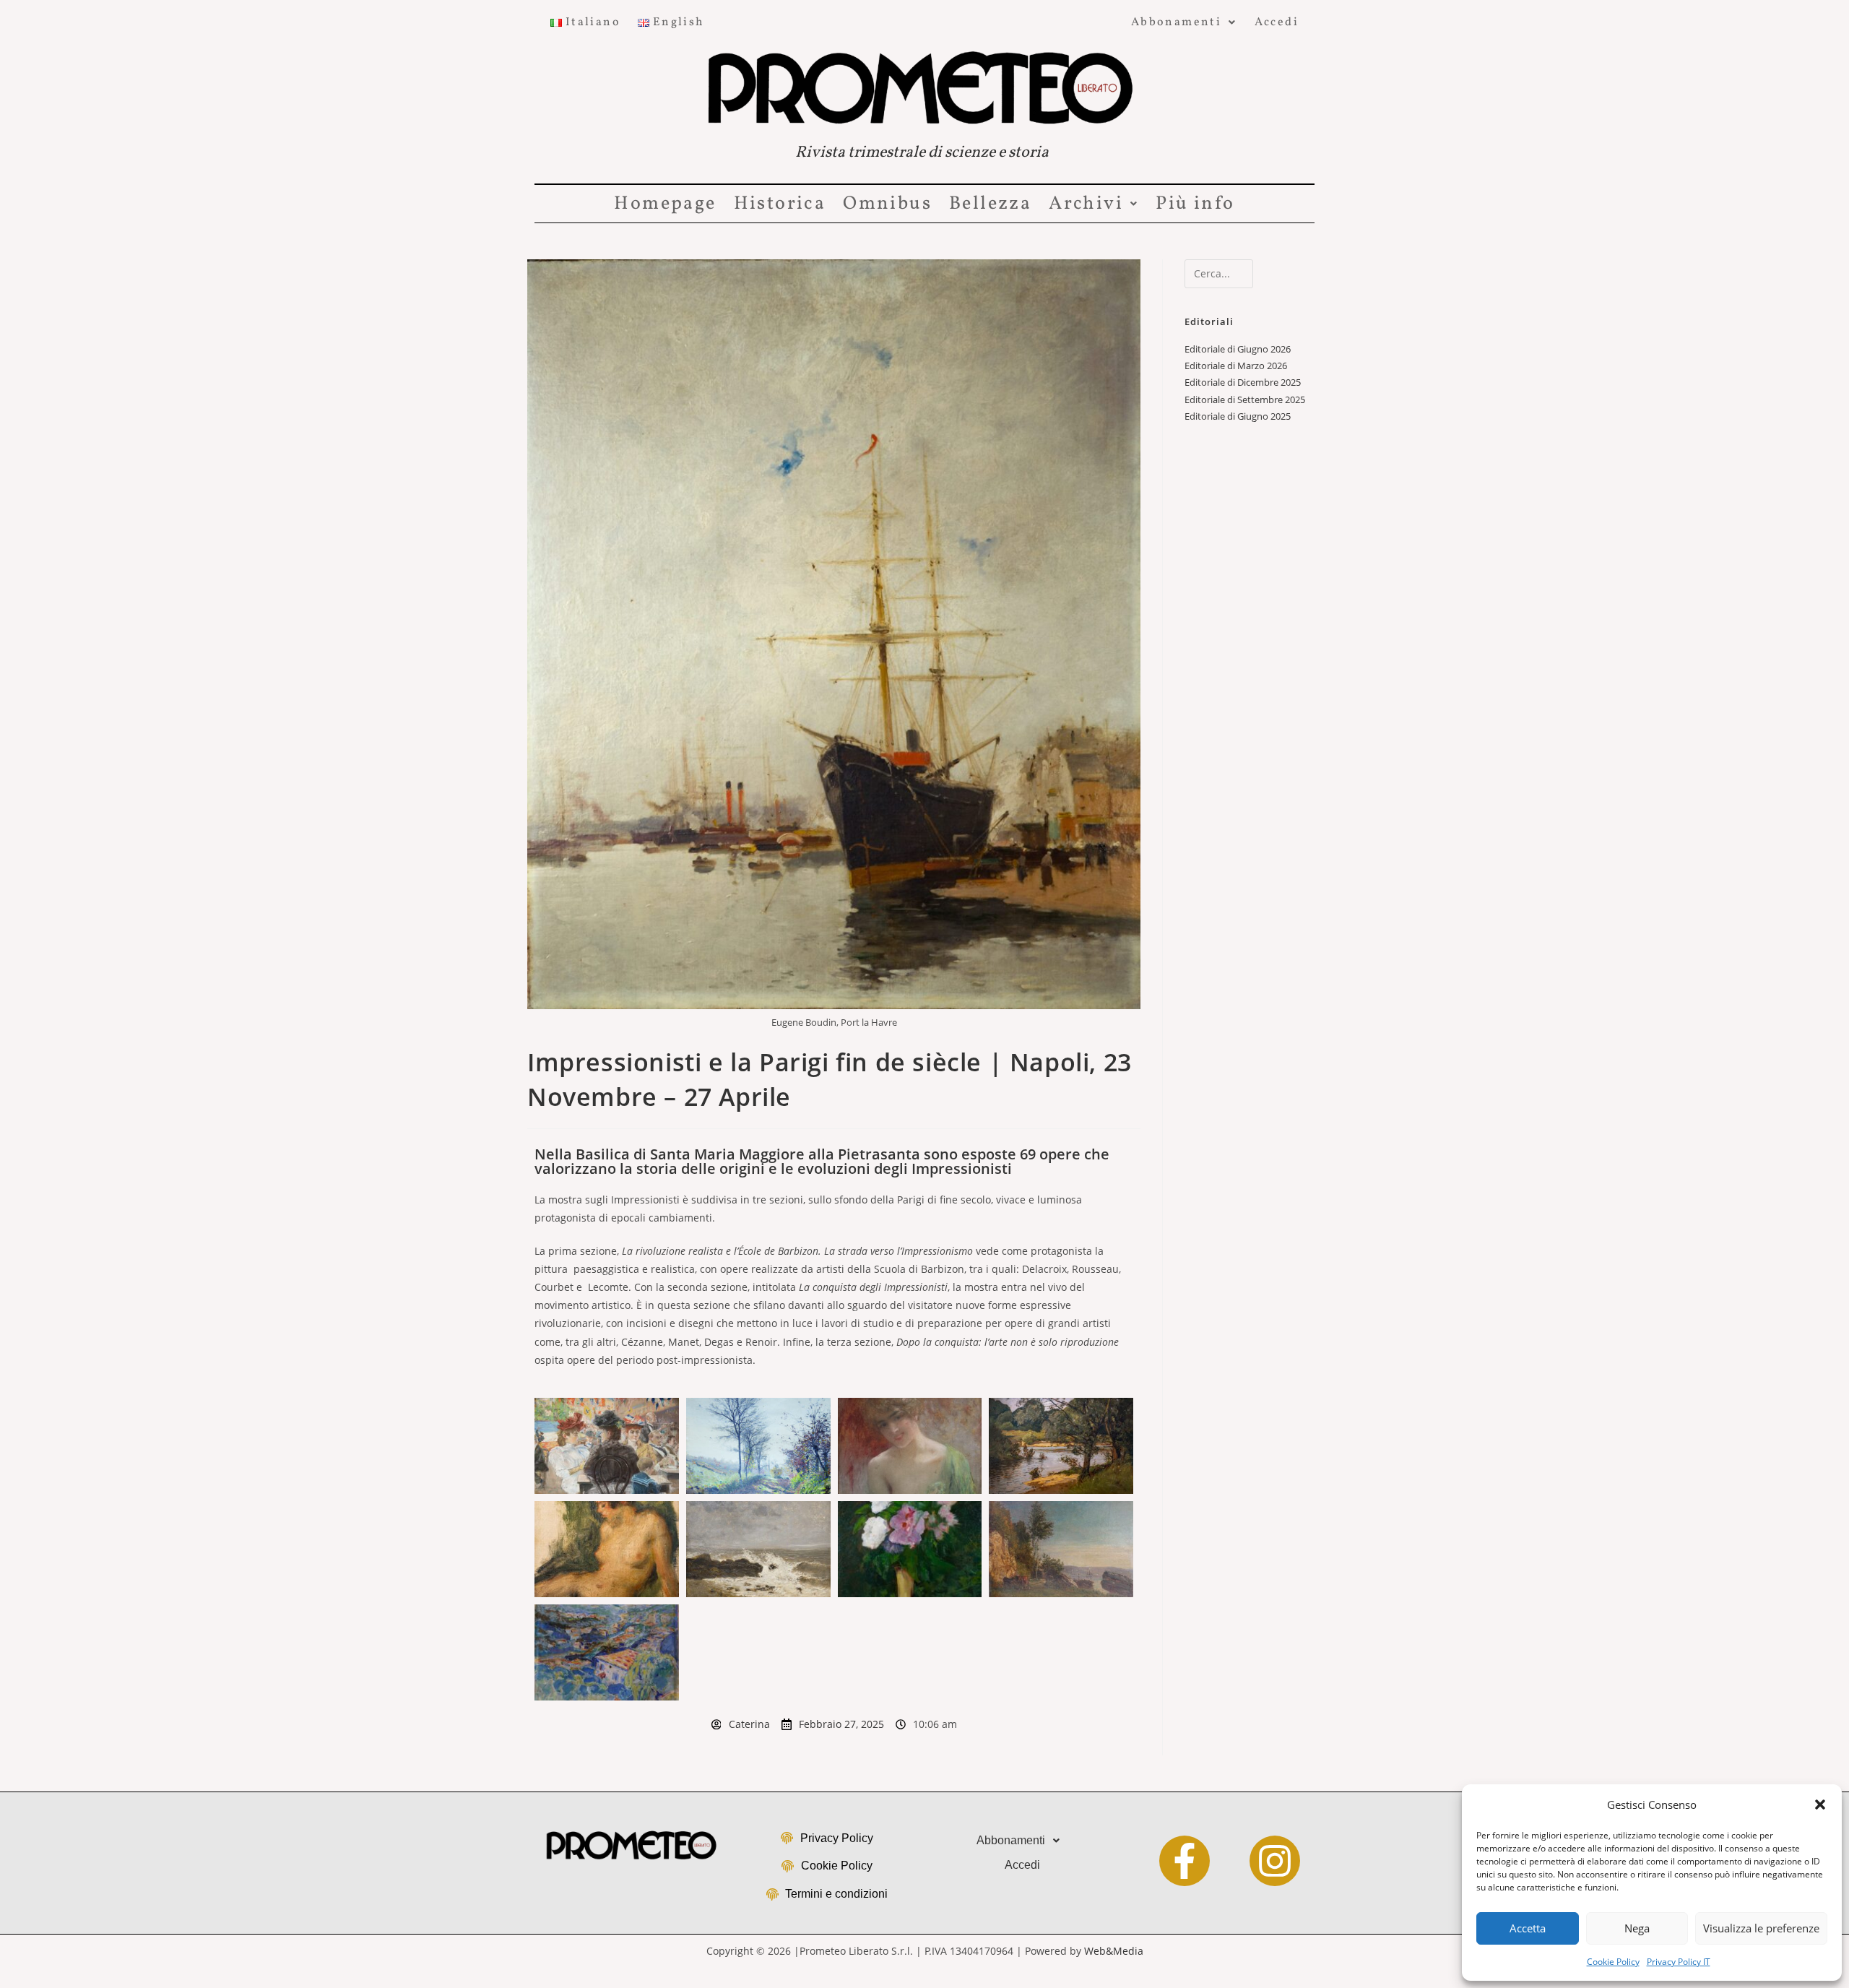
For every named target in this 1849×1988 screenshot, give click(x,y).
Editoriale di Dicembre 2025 (1243, 382)
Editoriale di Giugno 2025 (1238, 416)
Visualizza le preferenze (1761, 1928)
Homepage (665, 204)
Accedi (1277, 22)
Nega (1637, 1928)
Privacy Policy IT (1679, 1962)
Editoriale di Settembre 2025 (1245, 399)
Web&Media (1114, 1951)
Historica (780, 204)
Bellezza (990, 204)
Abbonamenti (1176, 22)
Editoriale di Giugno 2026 (1238, 349)
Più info (1195, 204)
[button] (1820, 1805)
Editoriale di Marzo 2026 (1236, 366)
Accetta (1528, 1928)
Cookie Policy (1613, 1962)
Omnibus (887, 204)
